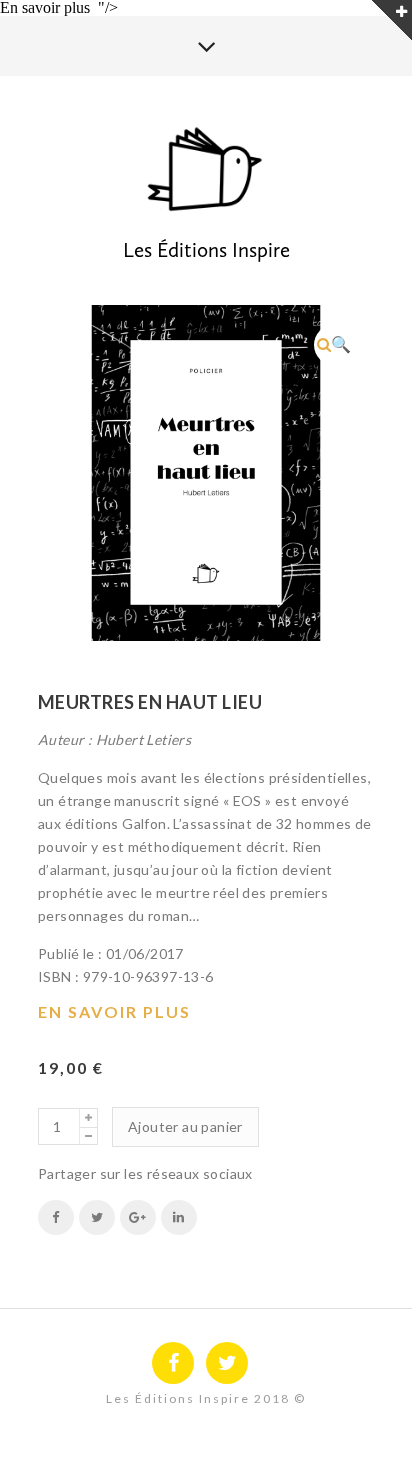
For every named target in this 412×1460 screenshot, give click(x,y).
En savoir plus (114, 1011)
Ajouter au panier (185, 1126)
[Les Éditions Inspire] (206, 171)
